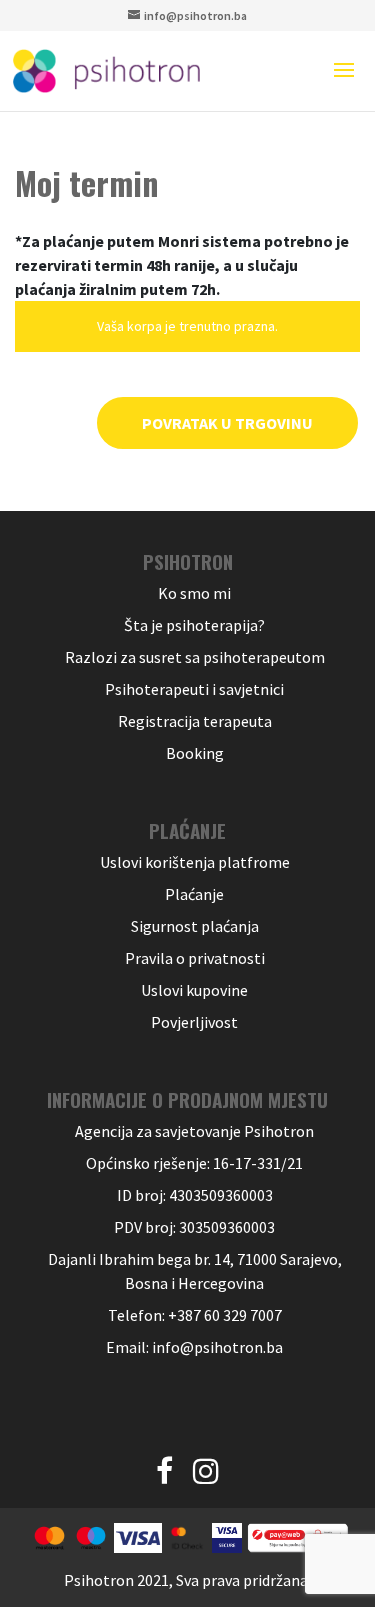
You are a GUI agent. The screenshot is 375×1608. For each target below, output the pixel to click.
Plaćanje (194, 894)
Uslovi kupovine (194, 990)
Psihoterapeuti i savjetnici (194, 689)
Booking (195, 753)
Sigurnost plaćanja (195, 926)
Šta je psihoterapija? (194, 625)
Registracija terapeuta (195, 721)
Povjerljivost (194, 1022)
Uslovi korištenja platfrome (195, 862)
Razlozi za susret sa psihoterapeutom (195, 657)
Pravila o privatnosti (195, 958)
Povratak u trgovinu (227, 423)
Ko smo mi (194, 593)
